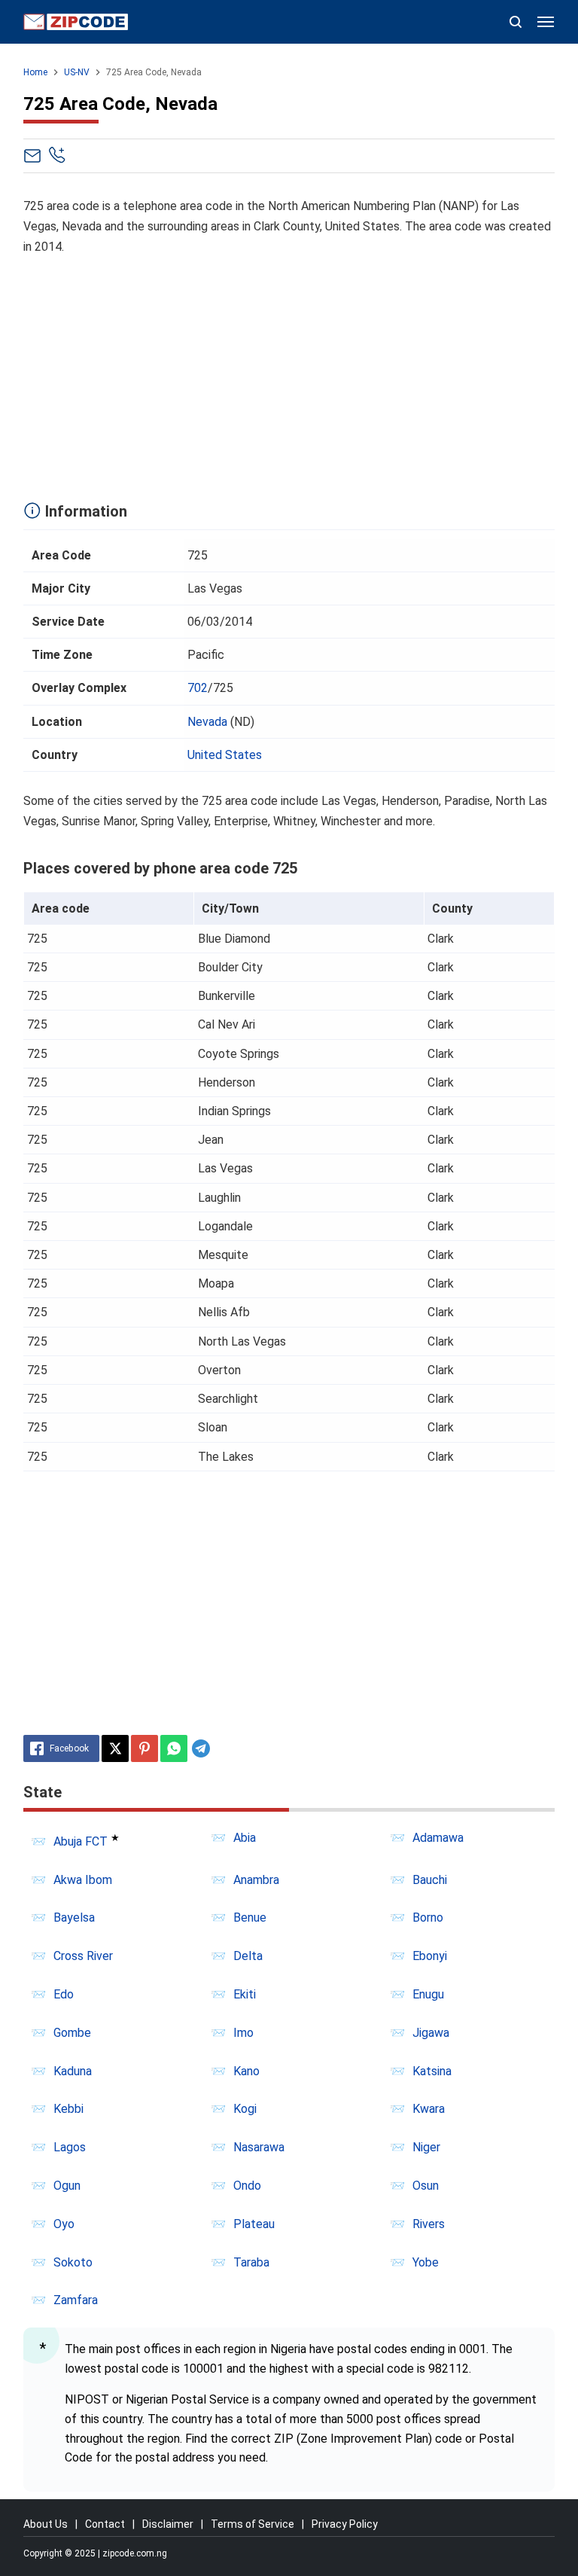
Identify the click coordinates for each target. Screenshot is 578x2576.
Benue (250, 1918)
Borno (428, 1918)
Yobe (426, 2262)
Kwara (429, 2109)
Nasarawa (259, 2147)
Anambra (256, 1880)
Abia (245, 1838)
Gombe (72, 2033)
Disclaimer (168, 2524)
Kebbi (68, 2109)
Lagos (70, 2147)
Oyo (64, 2224)
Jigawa (431, 2033)
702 (198, 688)
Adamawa (438, 1838)
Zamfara (76, 2300)
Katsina (432, 2071)
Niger (426, 2147)
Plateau (254, 2224)
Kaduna (73, 2071)
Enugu (428, 1994)
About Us (46, 2524)
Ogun (67, 2186)
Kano (246, 2071)
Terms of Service (252, 2524)
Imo (243, 2033)
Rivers (429, 2224)
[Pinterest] (144, 1748)
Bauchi (430, 1880)
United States (225, 755)
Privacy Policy (345, 2524)
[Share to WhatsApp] (174, 1748)
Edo (64, 1994)
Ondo (247, 2186)
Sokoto (73, 2262)
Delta (248, 1956)
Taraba (251, 2262)
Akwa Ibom (83, 1880)
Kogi (245, 2109)
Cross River (83, 1956)
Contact (105, 2524)
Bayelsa (74, 1918)
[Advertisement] (289, 375)
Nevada (207, 722)
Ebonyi (430, 1956)
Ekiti (245, 1994)
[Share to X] (115, 1748)
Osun (426, 2186)
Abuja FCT (81, 1841)
